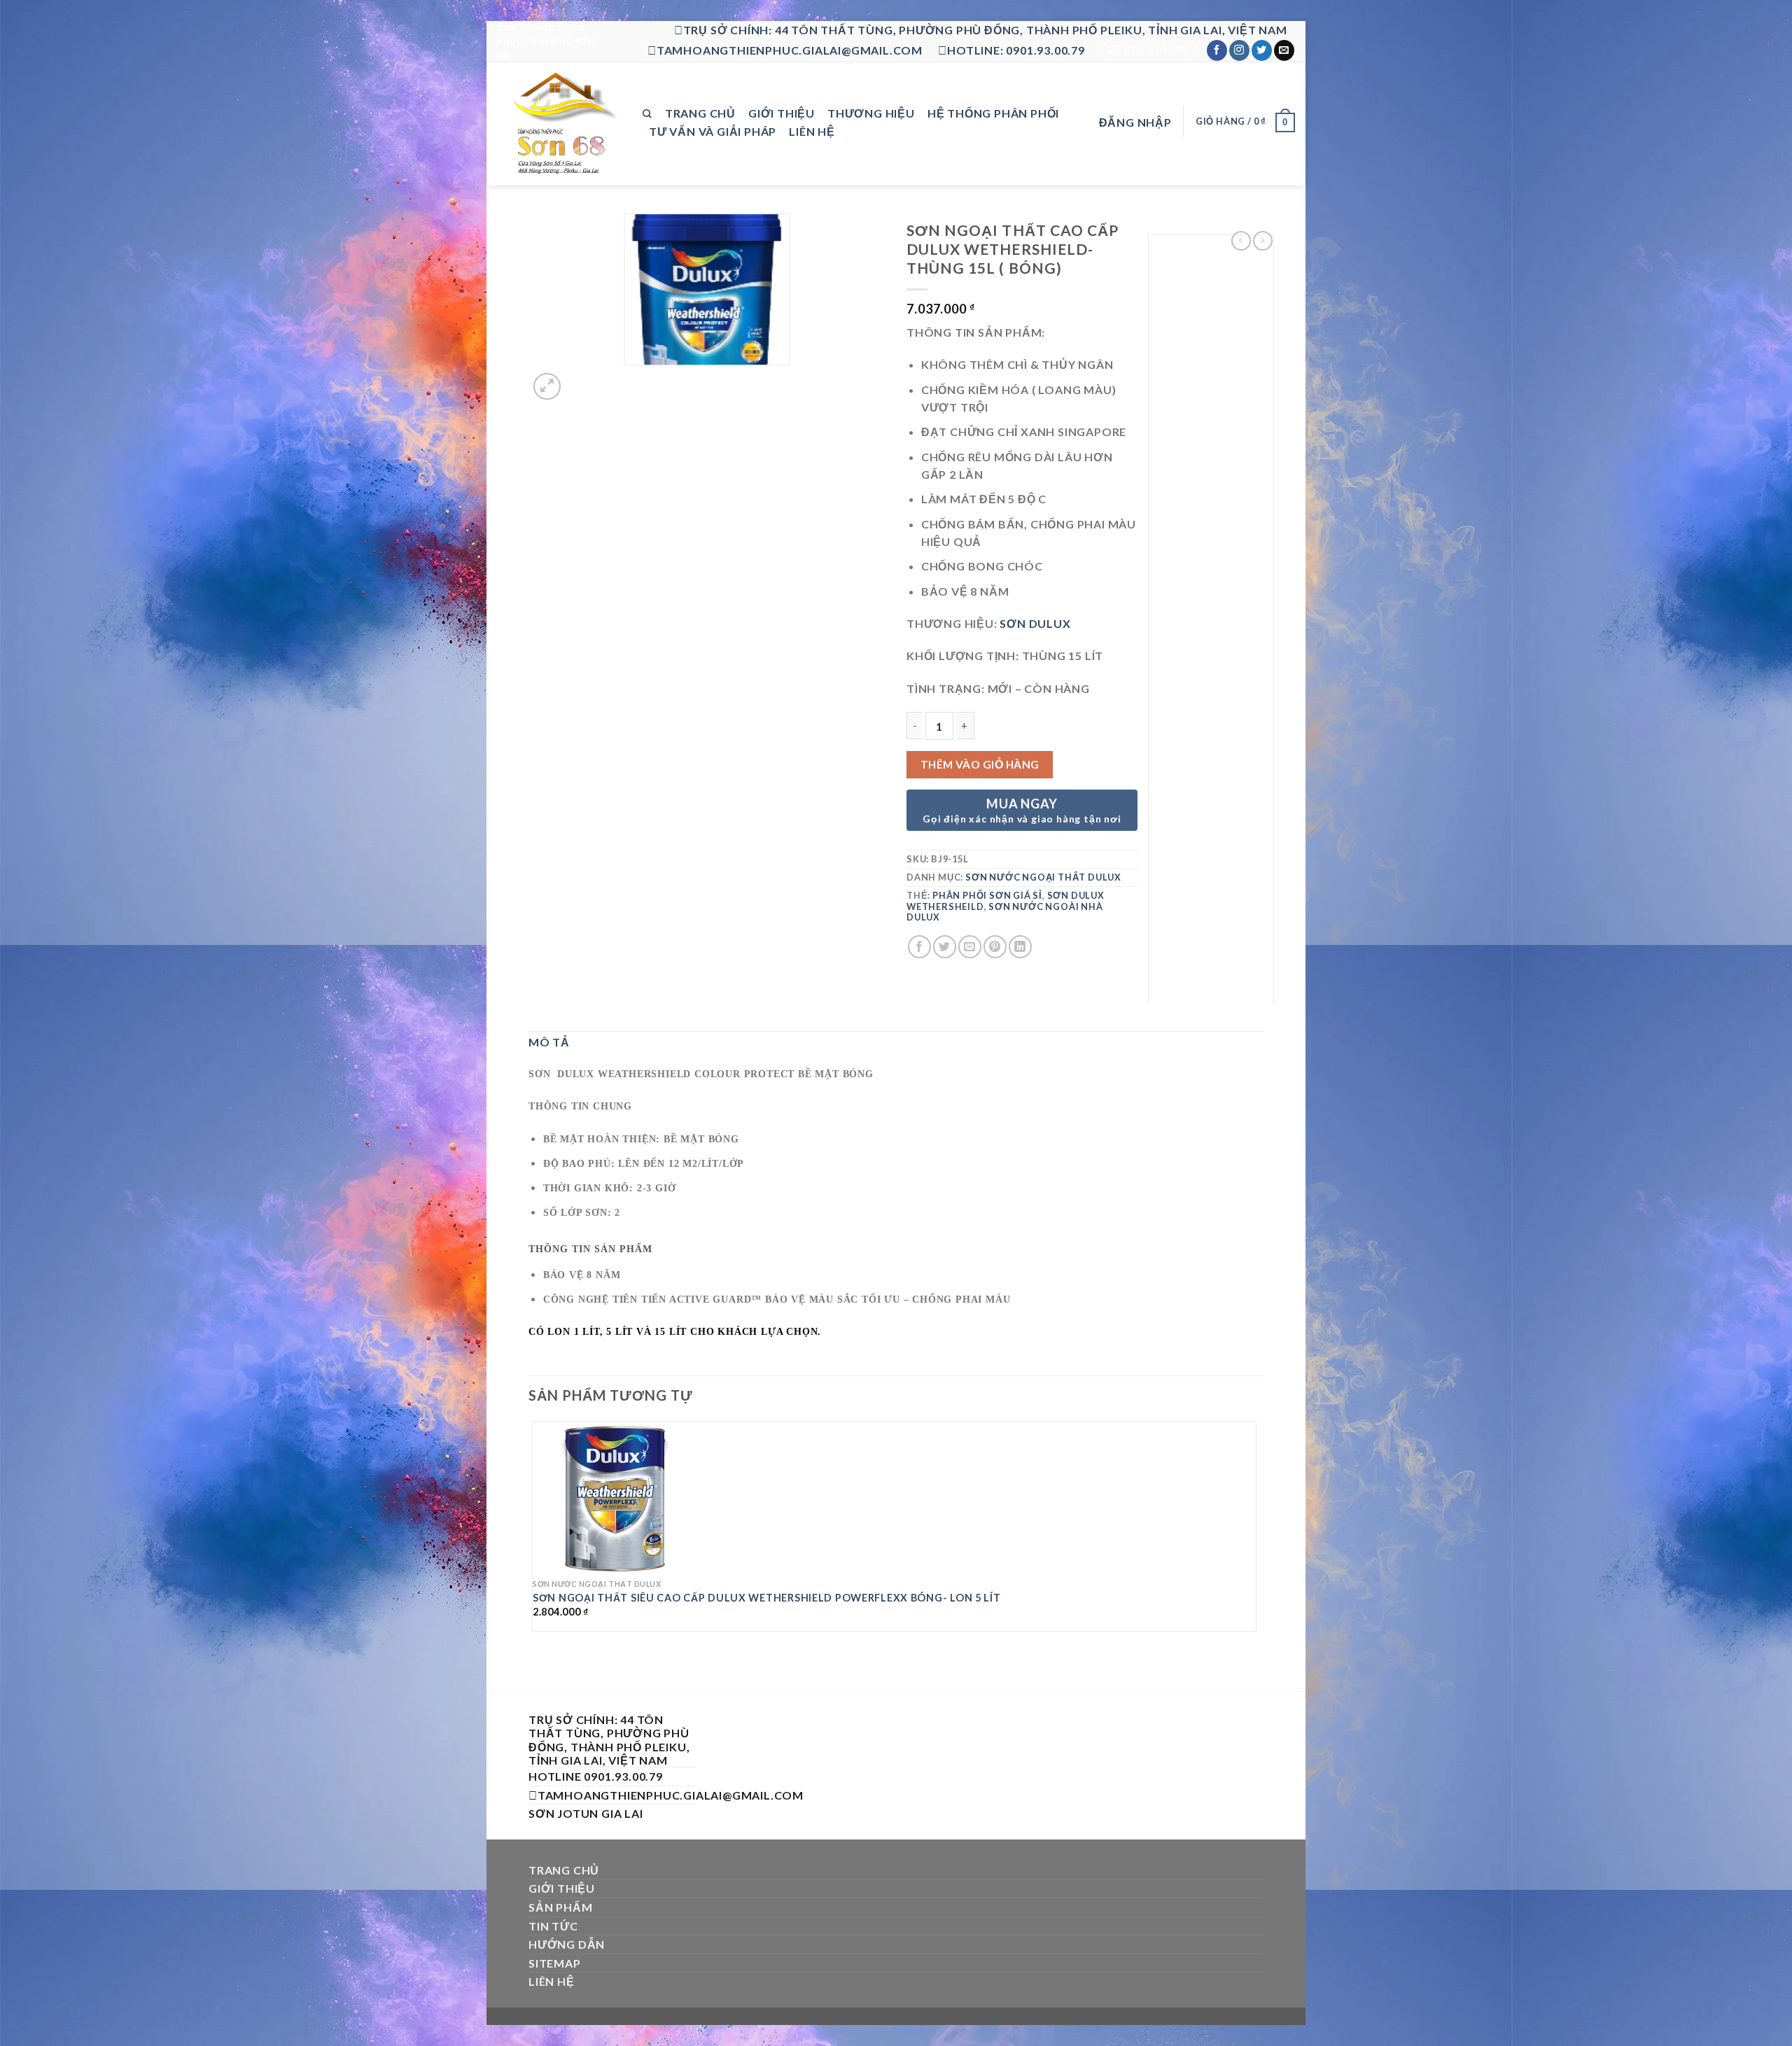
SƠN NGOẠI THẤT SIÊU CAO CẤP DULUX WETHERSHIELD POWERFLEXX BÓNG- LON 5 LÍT (767, 1598)
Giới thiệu (782, 113)
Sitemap (555, 1963)
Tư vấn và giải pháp (713, 131)
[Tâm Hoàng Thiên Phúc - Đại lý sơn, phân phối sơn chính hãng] (559, 124)
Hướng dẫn (567, 1944)
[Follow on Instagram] (1239, 50)
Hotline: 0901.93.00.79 (1016, 50)
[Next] (581, 379)
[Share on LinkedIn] (1020, 947)
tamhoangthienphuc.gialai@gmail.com (790, 50)
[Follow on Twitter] (1262, 50)
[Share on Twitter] (945, 947)
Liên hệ (812, 131)
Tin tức (553, 1926)
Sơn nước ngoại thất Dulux (1043, 877)
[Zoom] (547, 387)
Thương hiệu (871, 113)
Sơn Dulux (1035, 623)
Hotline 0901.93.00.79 (596, 1776)
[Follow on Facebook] (1217, 50)
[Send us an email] (1284, 50)
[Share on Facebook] (919, 947)
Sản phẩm (560, 1907)
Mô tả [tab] (549, 1042)
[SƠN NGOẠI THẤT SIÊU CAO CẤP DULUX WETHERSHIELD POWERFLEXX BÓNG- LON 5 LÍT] (615, 1497)
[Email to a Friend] (970, 947)
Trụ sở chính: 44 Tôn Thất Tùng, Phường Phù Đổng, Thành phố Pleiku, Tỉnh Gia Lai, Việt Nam (985, 30)
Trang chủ (700, 113)
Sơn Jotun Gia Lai (586, 1813)
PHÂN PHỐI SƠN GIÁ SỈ (987, 895)
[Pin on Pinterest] (995, 947)
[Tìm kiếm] (647, 114)
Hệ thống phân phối (993, 113)
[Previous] (535, 1666)
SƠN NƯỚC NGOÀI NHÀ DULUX (1005, 912)
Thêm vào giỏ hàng (980, 764)
